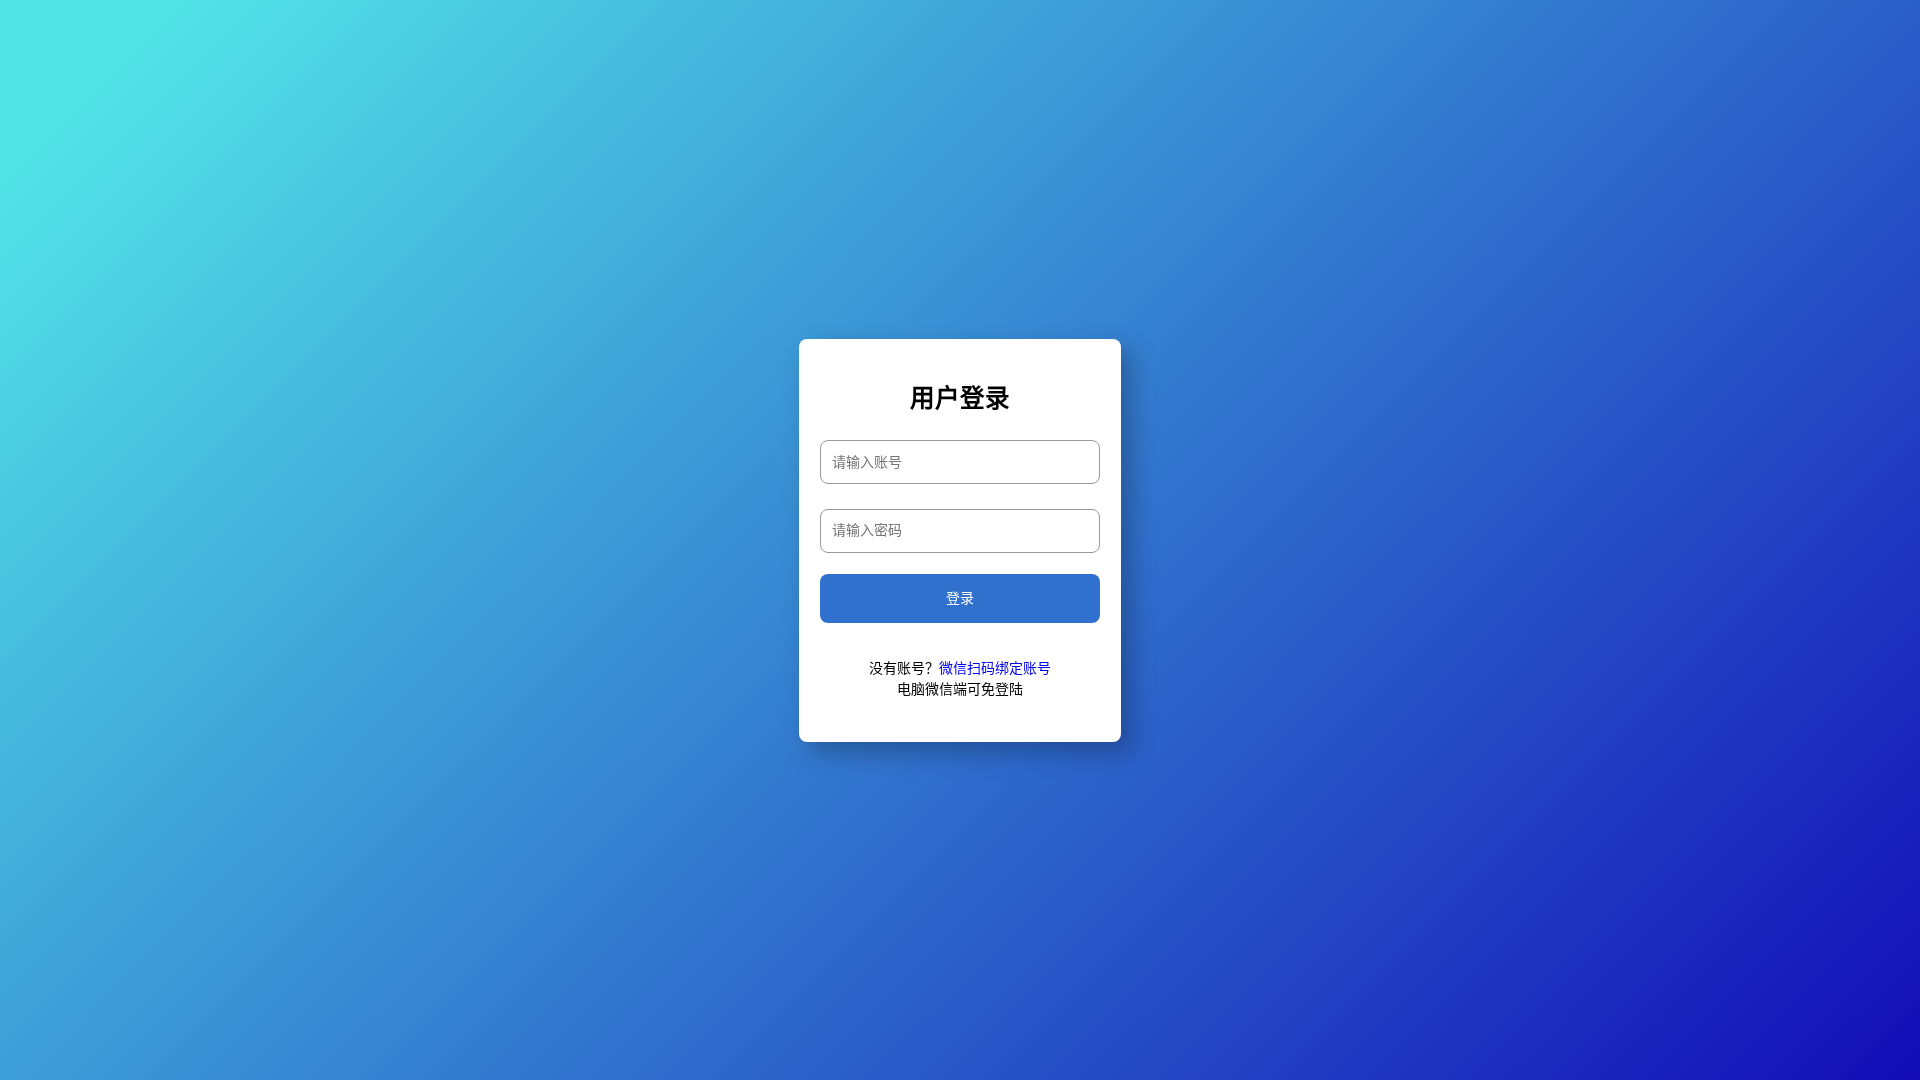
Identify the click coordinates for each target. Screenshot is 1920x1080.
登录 (960, 598)
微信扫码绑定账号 (995, 668)
